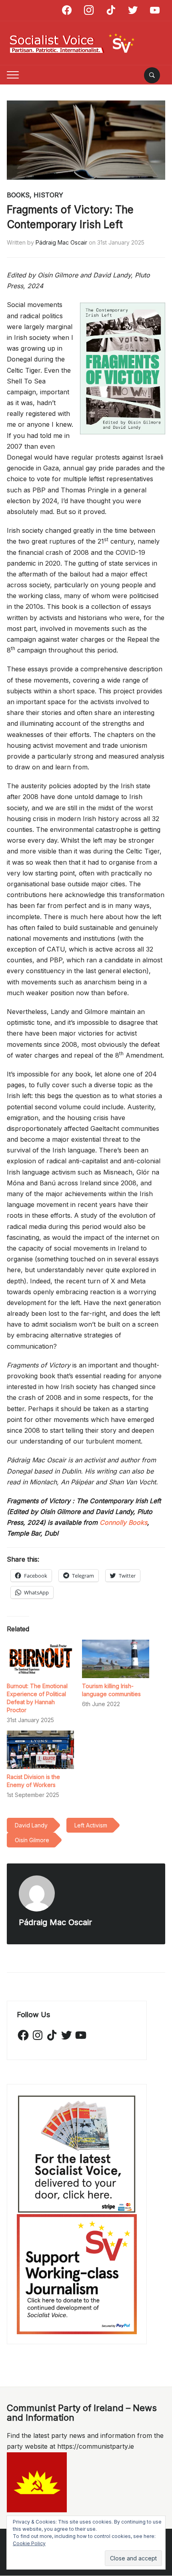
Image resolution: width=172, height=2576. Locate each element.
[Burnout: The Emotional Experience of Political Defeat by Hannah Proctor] (40, 1659)
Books (18, 195)
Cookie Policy (29, 2543)
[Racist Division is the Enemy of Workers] (40, 1750)
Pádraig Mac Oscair (61, 242)
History (48, 195)
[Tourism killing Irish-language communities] (116, 1659)
